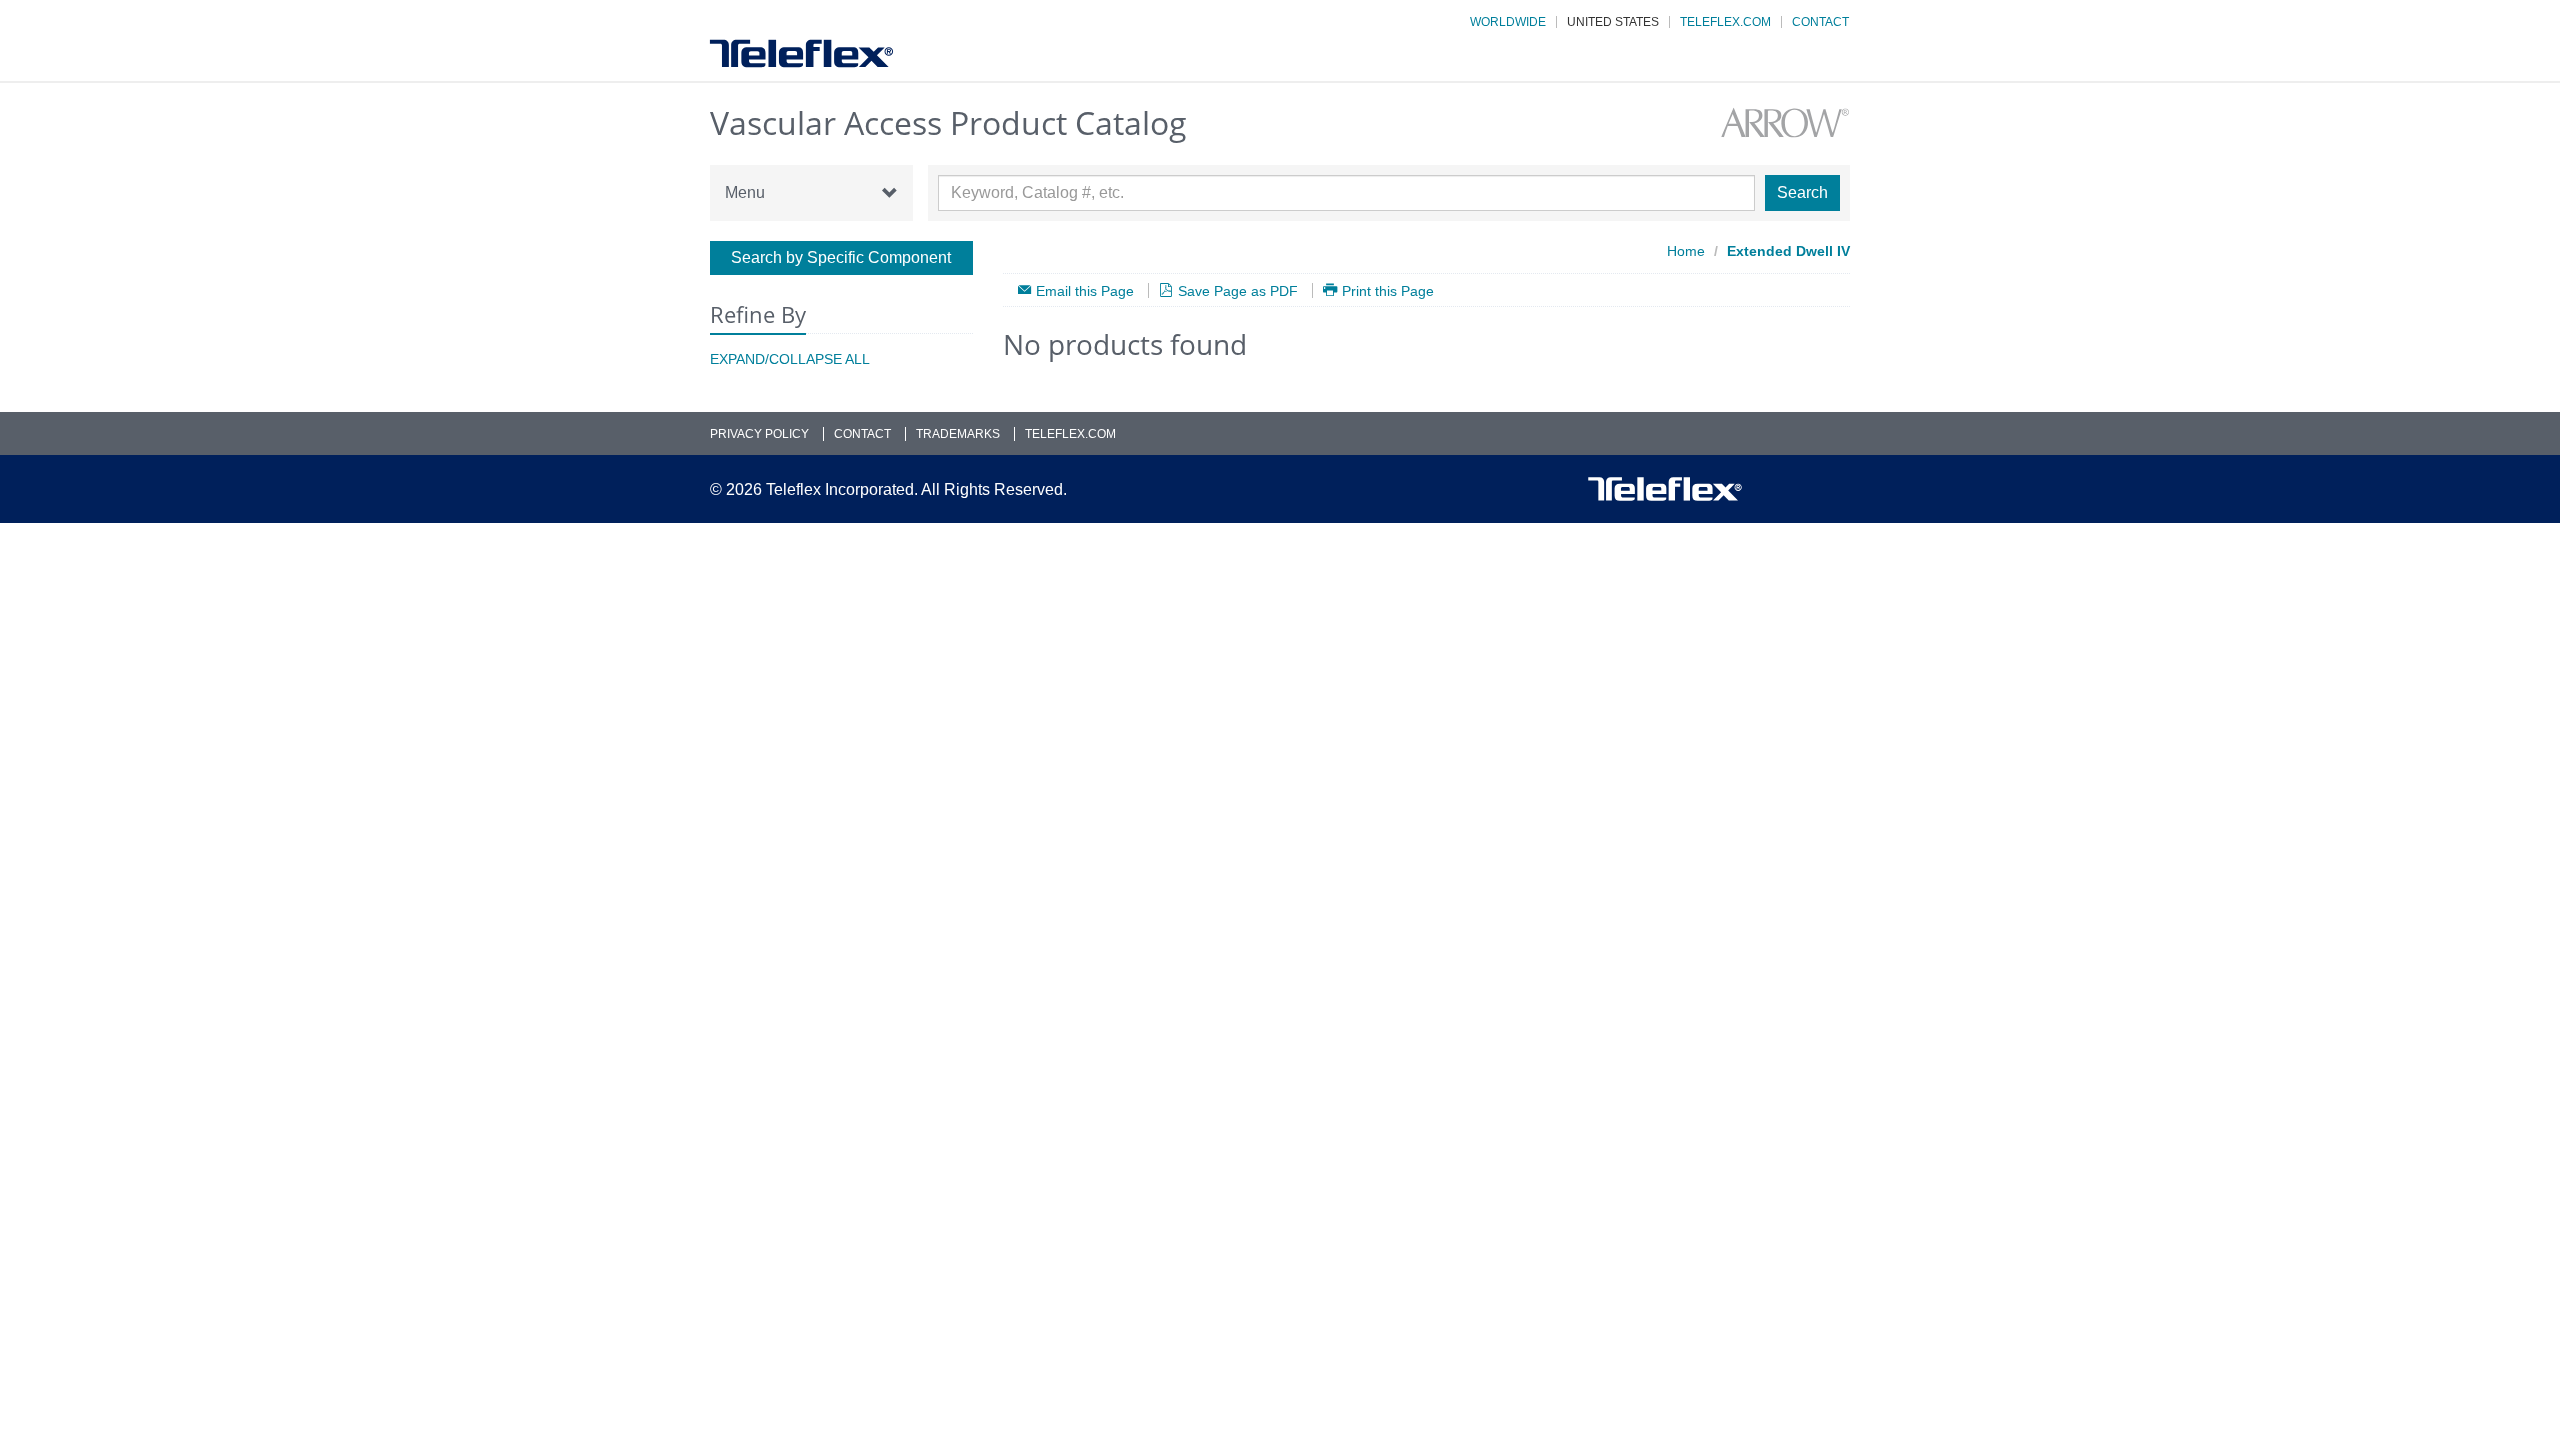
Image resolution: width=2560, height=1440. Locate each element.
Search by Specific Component (841, 257)
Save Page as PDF (1238, 290)
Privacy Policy (759, 434)
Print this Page (1388, 290)
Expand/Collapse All (790, 359)
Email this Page (1085, 290)
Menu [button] (745, 192)
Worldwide (1508, 22)
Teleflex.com (1725, 22)
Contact (1820, 22)
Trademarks (958, 434)
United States (1613, 22)
